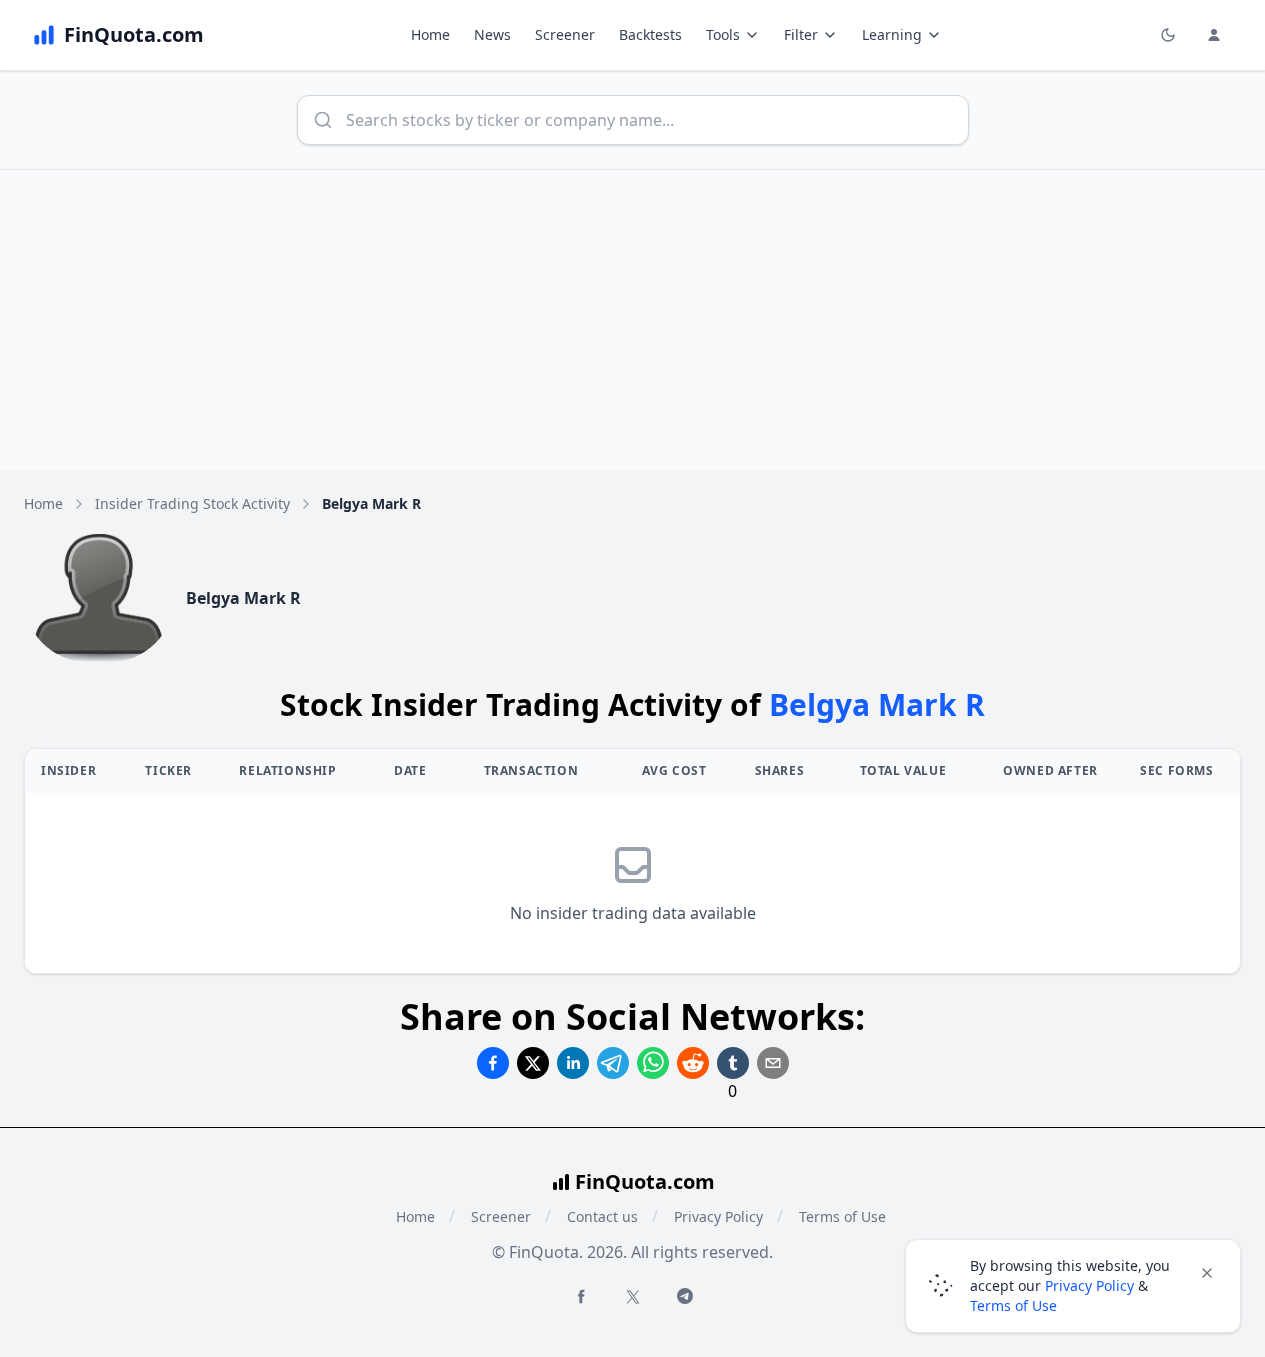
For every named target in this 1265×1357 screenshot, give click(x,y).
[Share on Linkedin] (573, 1063)
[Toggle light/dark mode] (1168, 35)
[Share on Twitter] (533, 1063)
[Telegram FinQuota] (685, 1296)
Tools (723, 34)
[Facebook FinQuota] (581, 1296)
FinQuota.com (645, 1181)
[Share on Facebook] (493, 1063)
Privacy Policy (718, 1216)
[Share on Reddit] (693, 1063)
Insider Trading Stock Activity (192, 503)
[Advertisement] (633, 320)
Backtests (650, 34)
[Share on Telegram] (613, 1063)
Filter (801, 34)
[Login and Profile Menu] (1214, 35)
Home (430, 34)
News (492, 34)
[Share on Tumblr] (733, 1063)
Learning (892, 34)
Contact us (602, 1216)
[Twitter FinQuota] (633, 1297)
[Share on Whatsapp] (653, 1063)
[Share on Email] (773, 1063)
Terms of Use (842, 1216)
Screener (565, 34)
